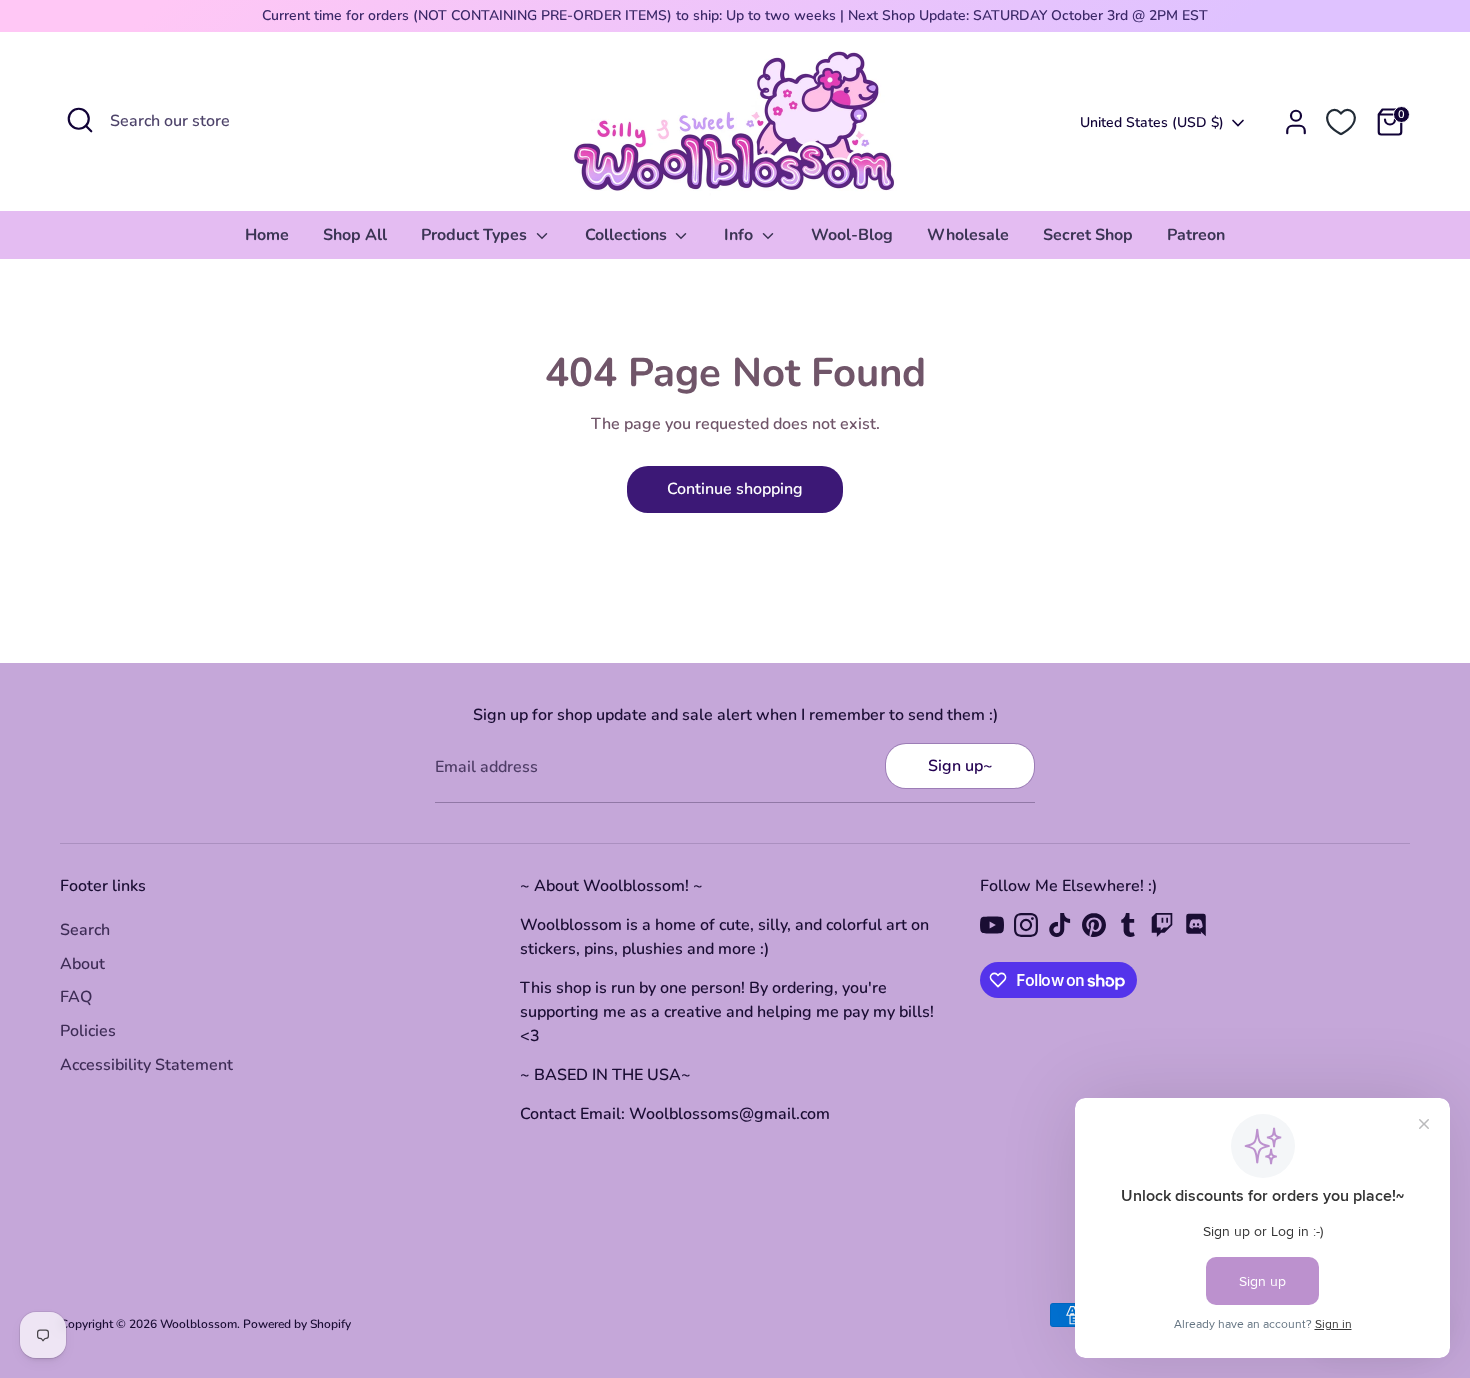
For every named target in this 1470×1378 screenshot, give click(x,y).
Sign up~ (960, 766)
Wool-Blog (852, 235)
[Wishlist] (1341, 122)
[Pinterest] (1094, 925)
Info (740, 235)
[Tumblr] (1128, 925)
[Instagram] (1026, 925)
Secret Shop (1088, 235)
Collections (628, 235)
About (82, 964)
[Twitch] (1162, 925)
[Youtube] (992, 925)
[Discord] (1196, 925)
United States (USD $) (1152, 122)
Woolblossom (198, 1324)
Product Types (476, 235)
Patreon (1196, 235)
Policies (88, 1031)
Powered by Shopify (297, 1324)
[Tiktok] (1060, 925)
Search (85, 930)
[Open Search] (80, 120)
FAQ (76, 997)
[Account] (1296, 122)
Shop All (355, 235)
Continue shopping (735, 489)
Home (267, 235)
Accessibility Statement (146, 1065)
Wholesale (968, 235)
